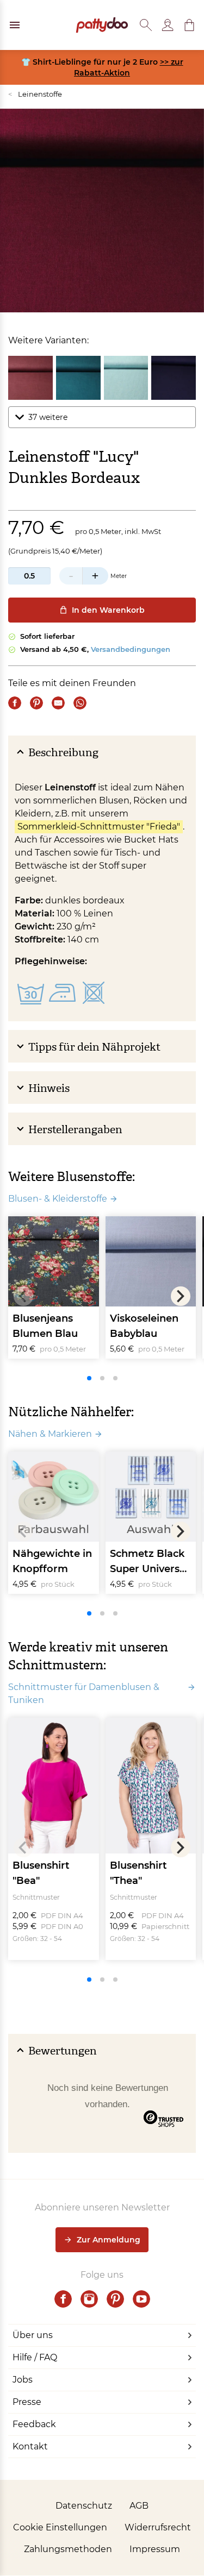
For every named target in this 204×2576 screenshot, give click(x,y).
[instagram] (89, 2299)
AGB (139, 2506)
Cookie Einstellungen (60, 2527)
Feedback (34, 2424)
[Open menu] (15, 25)
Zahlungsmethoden (68, 2549)
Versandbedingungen (131, 649)
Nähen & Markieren (50, 1434)
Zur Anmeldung (109, 2240)
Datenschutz (84, 2506)
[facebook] (63, 2299)
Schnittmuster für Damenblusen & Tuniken (84, 1694)
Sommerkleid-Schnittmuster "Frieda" (99, 827)
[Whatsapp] (80, 703)
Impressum (155, 2549)
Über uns (33, 2335)
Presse (27, 2402)
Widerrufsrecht (158, 2527)
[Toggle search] (146, 25)
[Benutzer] (168, 25)
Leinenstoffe (35, 94)
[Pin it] (36, 703)
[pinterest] (115, 2299)
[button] (189, 25)
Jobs (23, 2380)
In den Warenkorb (108, 610)
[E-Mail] (58, 703)
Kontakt (30, 2446)
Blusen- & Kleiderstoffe (58, 1199)
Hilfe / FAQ (35, 2357)
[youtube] (141, 2299)
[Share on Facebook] (15, 703)
